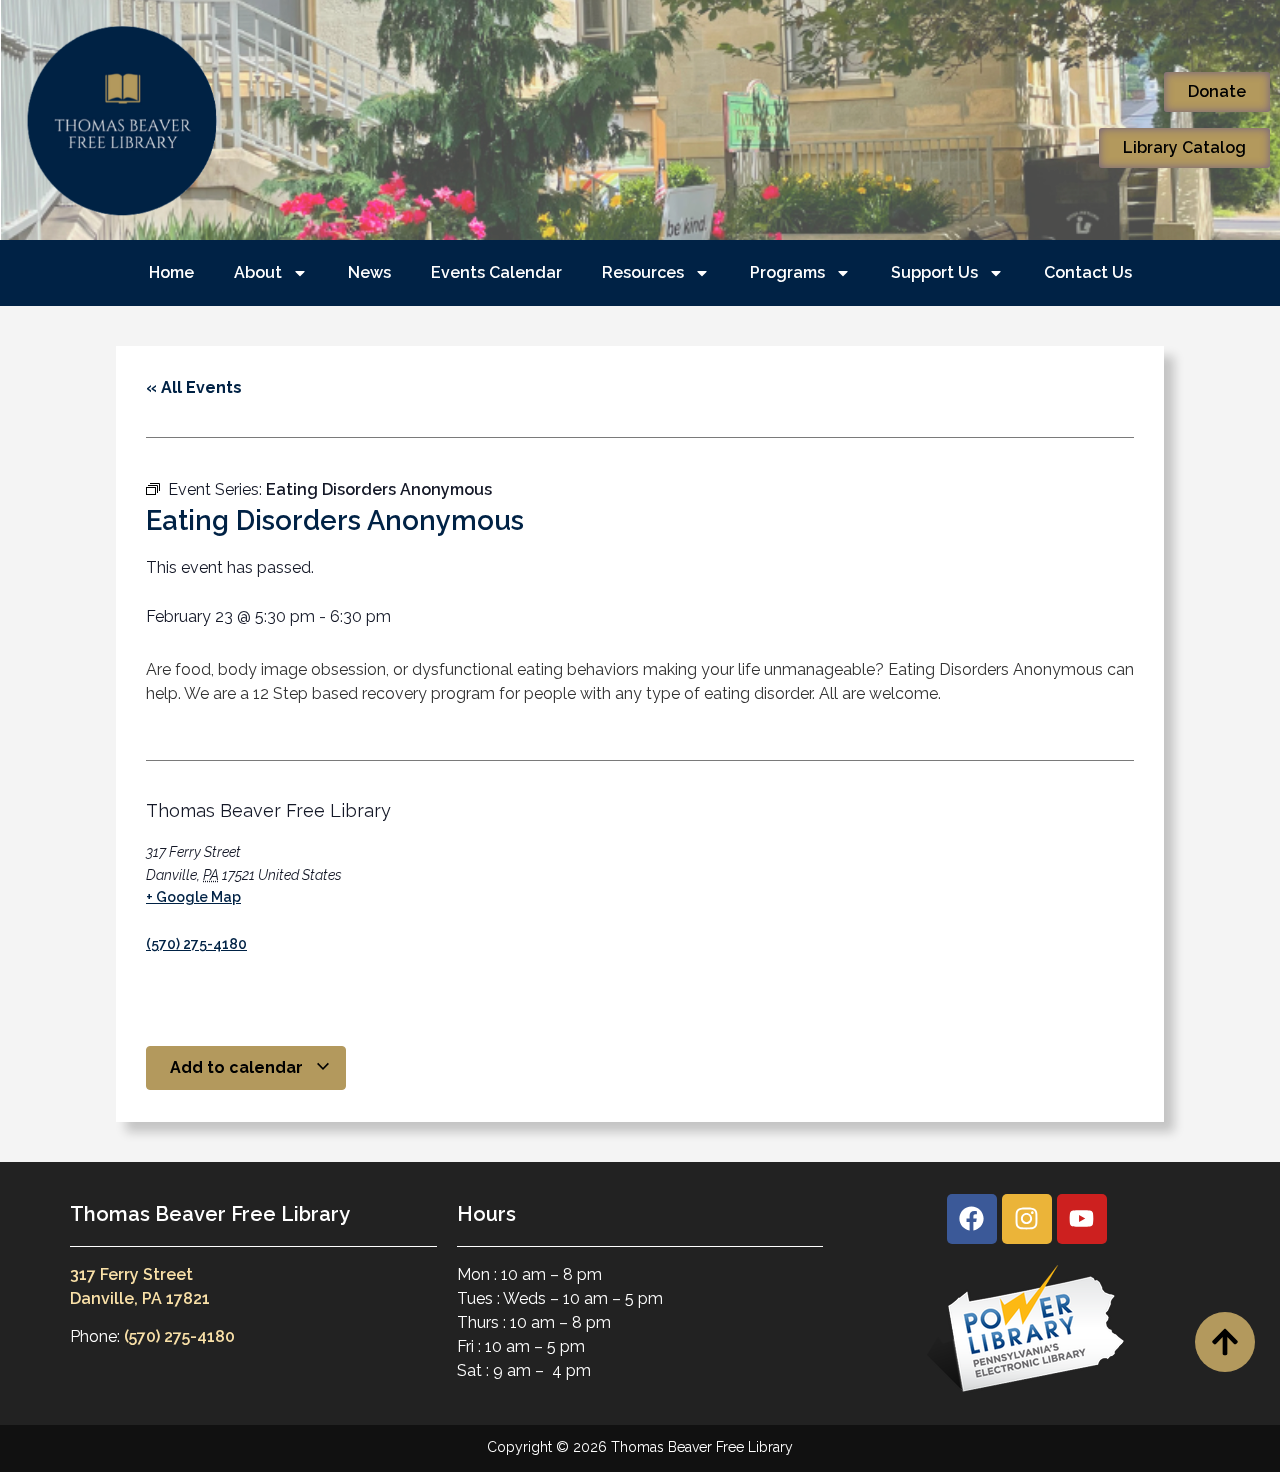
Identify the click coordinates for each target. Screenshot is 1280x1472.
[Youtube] (1082, 1219)
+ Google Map (193, 897)
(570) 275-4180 (196, 944)
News (369, 272)
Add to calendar (238, 1067)
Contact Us (1088, 272)
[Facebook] (972, 1219)
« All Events (194, 387)
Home (171, 272)
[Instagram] (1027, 1219)
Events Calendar (496, 272)
